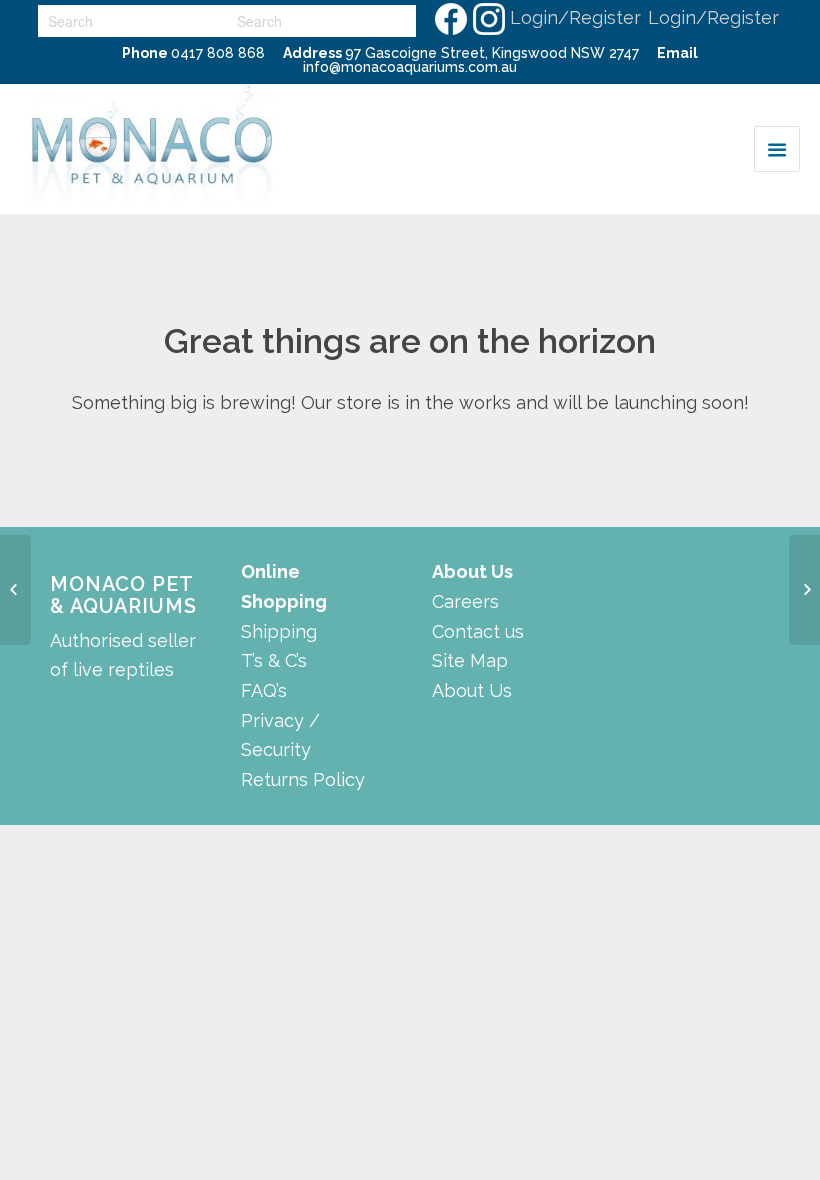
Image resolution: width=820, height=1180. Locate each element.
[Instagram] (488, 18)
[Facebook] (450, 18)
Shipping (279, 631)
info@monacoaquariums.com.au (410, 67)
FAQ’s (264, 690)
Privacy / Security (280, 735)
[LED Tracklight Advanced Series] (804, 590)
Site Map (470, 660)
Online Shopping (284, 586)
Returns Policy (303, 779)
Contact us (478, 631)
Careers (465, 601)
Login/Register (575, 17)
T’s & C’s (274, 660)
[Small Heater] (15, 590)
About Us (472, 690)
